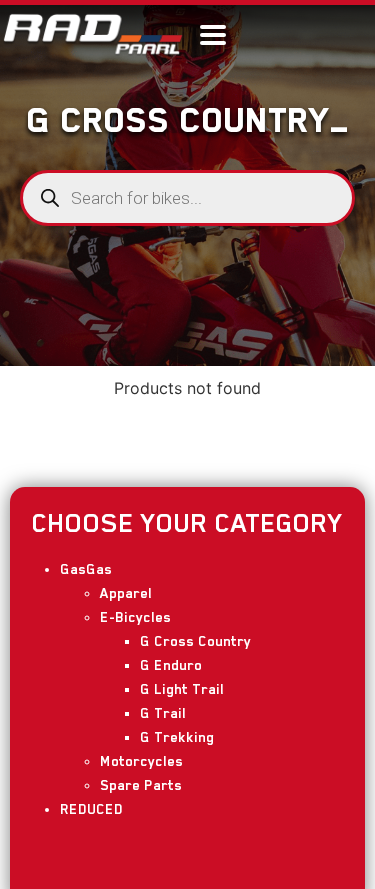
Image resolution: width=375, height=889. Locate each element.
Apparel (126, 593)
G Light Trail (182, 689)
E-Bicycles (135, 617)
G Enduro (171, 665)
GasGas (86, 569)
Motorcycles (141, 761)
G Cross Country (195, 641)
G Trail (163, 713)
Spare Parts (141, 785)
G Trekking (177, 737)
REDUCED (91, 809)
